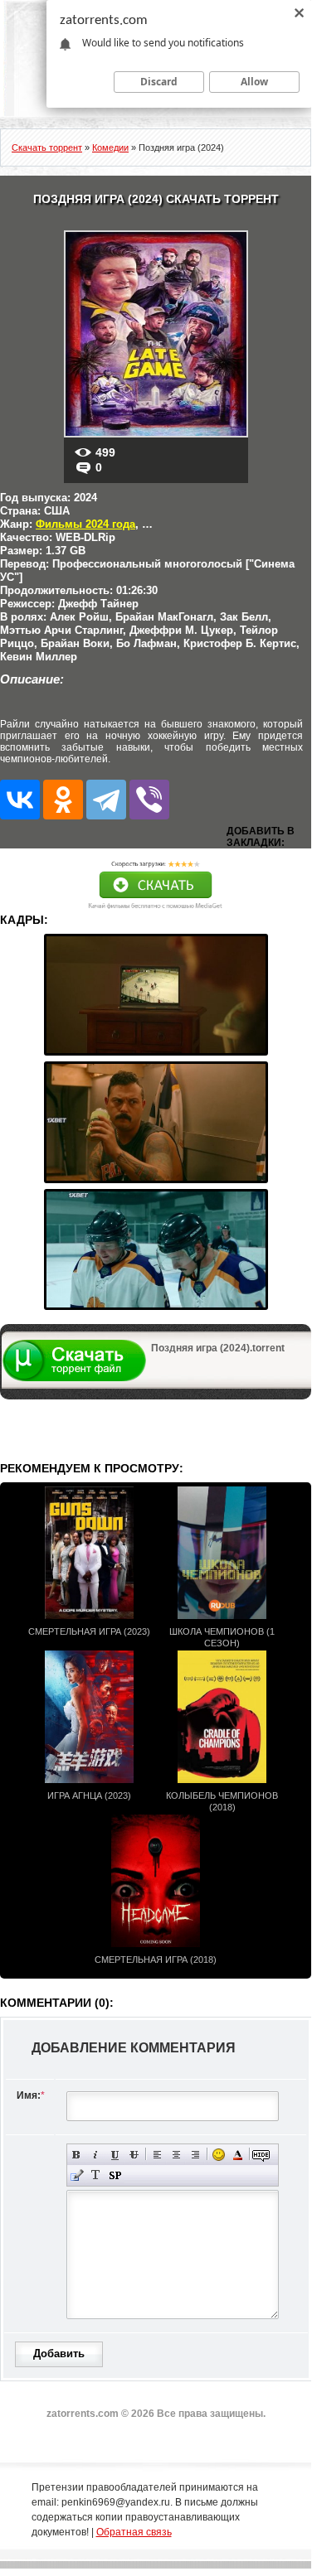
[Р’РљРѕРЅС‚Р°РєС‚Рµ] (20, 800)
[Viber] (149, 800)
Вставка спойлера (115, 2175)
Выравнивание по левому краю (157, 2155)
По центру (176, 2155)
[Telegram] (106, 800)
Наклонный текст (96, 2155)
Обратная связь (134, 2532)
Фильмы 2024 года (85, 524)
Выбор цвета (238, 2155)
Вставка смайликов (219, 2155)
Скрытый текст (261, 2155)
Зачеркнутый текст (134, 2155)
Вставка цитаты (77, 2175)
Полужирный (77, 2155)
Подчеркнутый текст (115, 2155)
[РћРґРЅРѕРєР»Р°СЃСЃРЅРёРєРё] (63, 800)
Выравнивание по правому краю (195, 2155)
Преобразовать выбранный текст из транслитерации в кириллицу (96, 2175)
